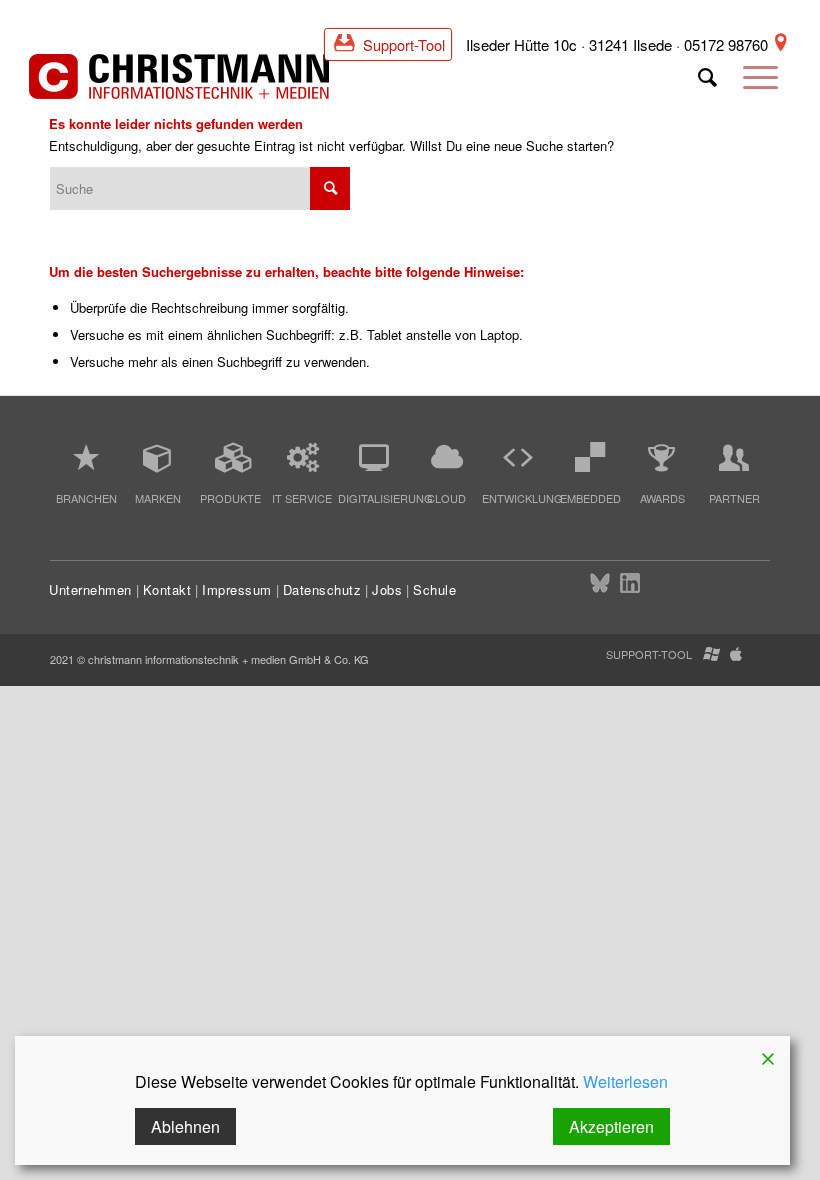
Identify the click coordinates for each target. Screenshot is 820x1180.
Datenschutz (322, 589)
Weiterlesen (625, 1081)
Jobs (387, 589)
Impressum (237, 589)
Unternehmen (90, 589)
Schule (434, 589)
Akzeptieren (611, 1126)
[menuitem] (707, 85)
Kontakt (167, 589)
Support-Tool (402, 44)
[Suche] (707, 85)
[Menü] (760, 85)
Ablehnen (185, 1126)
